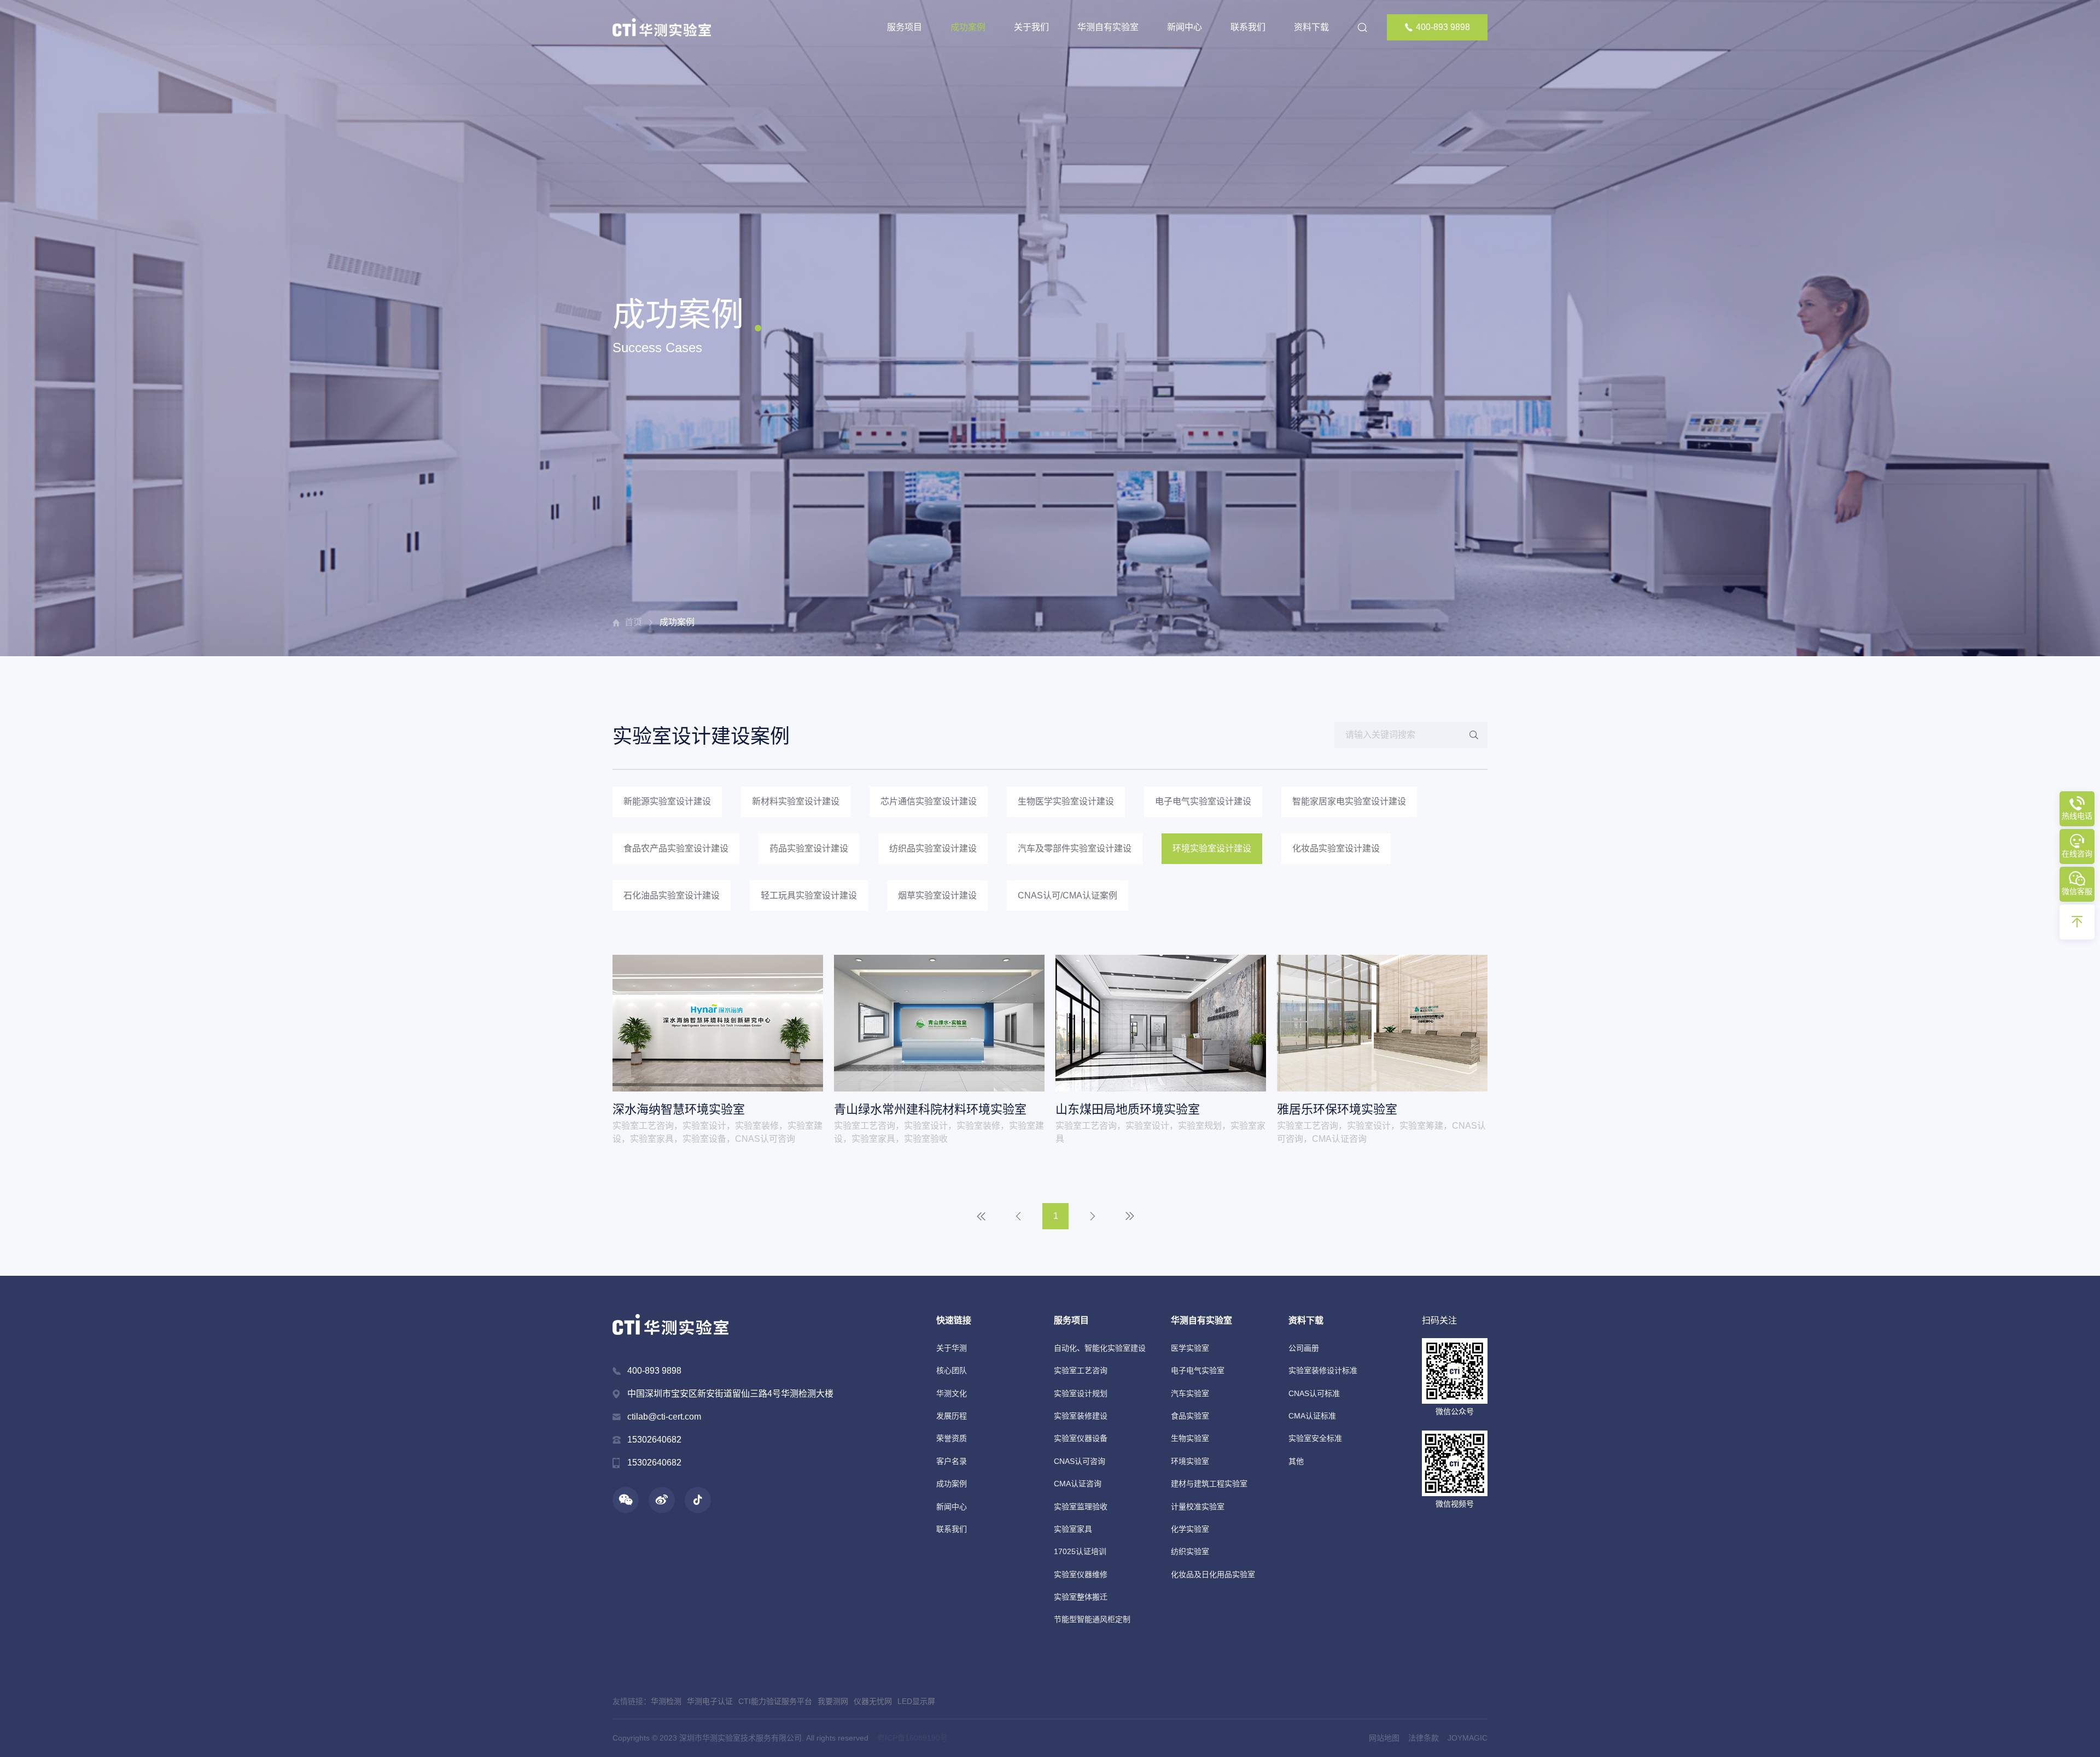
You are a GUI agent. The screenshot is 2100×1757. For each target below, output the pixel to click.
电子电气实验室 (1198, 1370)
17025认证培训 (1080, 1551)
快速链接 (954, 1320)
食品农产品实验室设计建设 (676, 848)
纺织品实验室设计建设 (933, 848)
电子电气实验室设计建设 (1203, 801)
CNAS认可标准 (1314, 1393)
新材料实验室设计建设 (796, 801)
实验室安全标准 (1315, 1438)
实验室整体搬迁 (1081, 1597)
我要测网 (833, 1701)
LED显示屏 (916, 1701)
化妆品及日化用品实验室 (1213, 1574)
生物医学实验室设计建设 (1066, 801)
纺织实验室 (1190, 1551)
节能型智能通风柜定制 (1092, 1619)
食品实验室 (1190, 1416)
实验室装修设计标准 (1323, 1370)
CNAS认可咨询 (1080, 1461)
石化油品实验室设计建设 (672, 895)
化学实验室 (1190, 1529)
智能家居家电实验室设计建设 (1349, 801)
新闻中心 (1185, 27)
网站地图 (1384, 1738)
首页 (633, 622)
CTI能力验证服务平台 (775, 1701)
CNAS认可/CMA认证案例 (1067, 895)
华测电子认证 (710, 1701)
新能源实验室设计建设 (667, 801)
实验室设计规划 (1081, 1393)
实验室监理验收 (1081, 1507)
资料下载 (1311, 27)
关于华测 (952, 1348)
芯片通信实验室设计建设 (929, 801)
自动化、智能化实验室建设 (1100, 1348)
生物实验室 (1190, 1438)
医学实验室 (1190, 1348)
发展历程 (952, 1416)
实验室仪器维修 (1081, 1574)
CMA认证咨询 (1078, 1484)
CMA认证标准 (1312, 1416)
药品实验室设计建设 (809, 848)
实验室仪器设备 (1081, 1438)
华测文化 (952, 1393)
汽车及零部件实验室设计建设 (1075, 848)
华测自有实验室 (1108, 27)
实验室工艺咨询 (1081, 1370)
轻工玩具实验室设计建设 (809, 895)
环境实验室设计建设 (1212, 848)
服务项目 (905, 27)
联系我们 (1248, 27)
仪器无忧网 (873, 1701)
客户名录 (952, 1461)
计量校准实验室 (1198, 1507)
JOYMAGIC (1468, 1738)
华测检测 (666, 1701)
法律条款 (1424, 1738)
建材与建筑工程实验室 (1209, 1484)
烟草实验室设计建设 (937, 895)
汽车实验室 (1190, 1393)
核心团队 (952, 1370)
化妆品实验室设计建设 (1336, 848)
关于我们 (1031, 27)
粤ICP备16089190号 (912, 1738)
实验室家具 (1073, 1529)
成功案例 (968, 27)
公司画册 (1304, 1348)
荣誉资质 (952, 1438)
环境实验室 (1190, 1461)
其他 (1296, 1461)
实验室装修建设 (1081, 1416)
